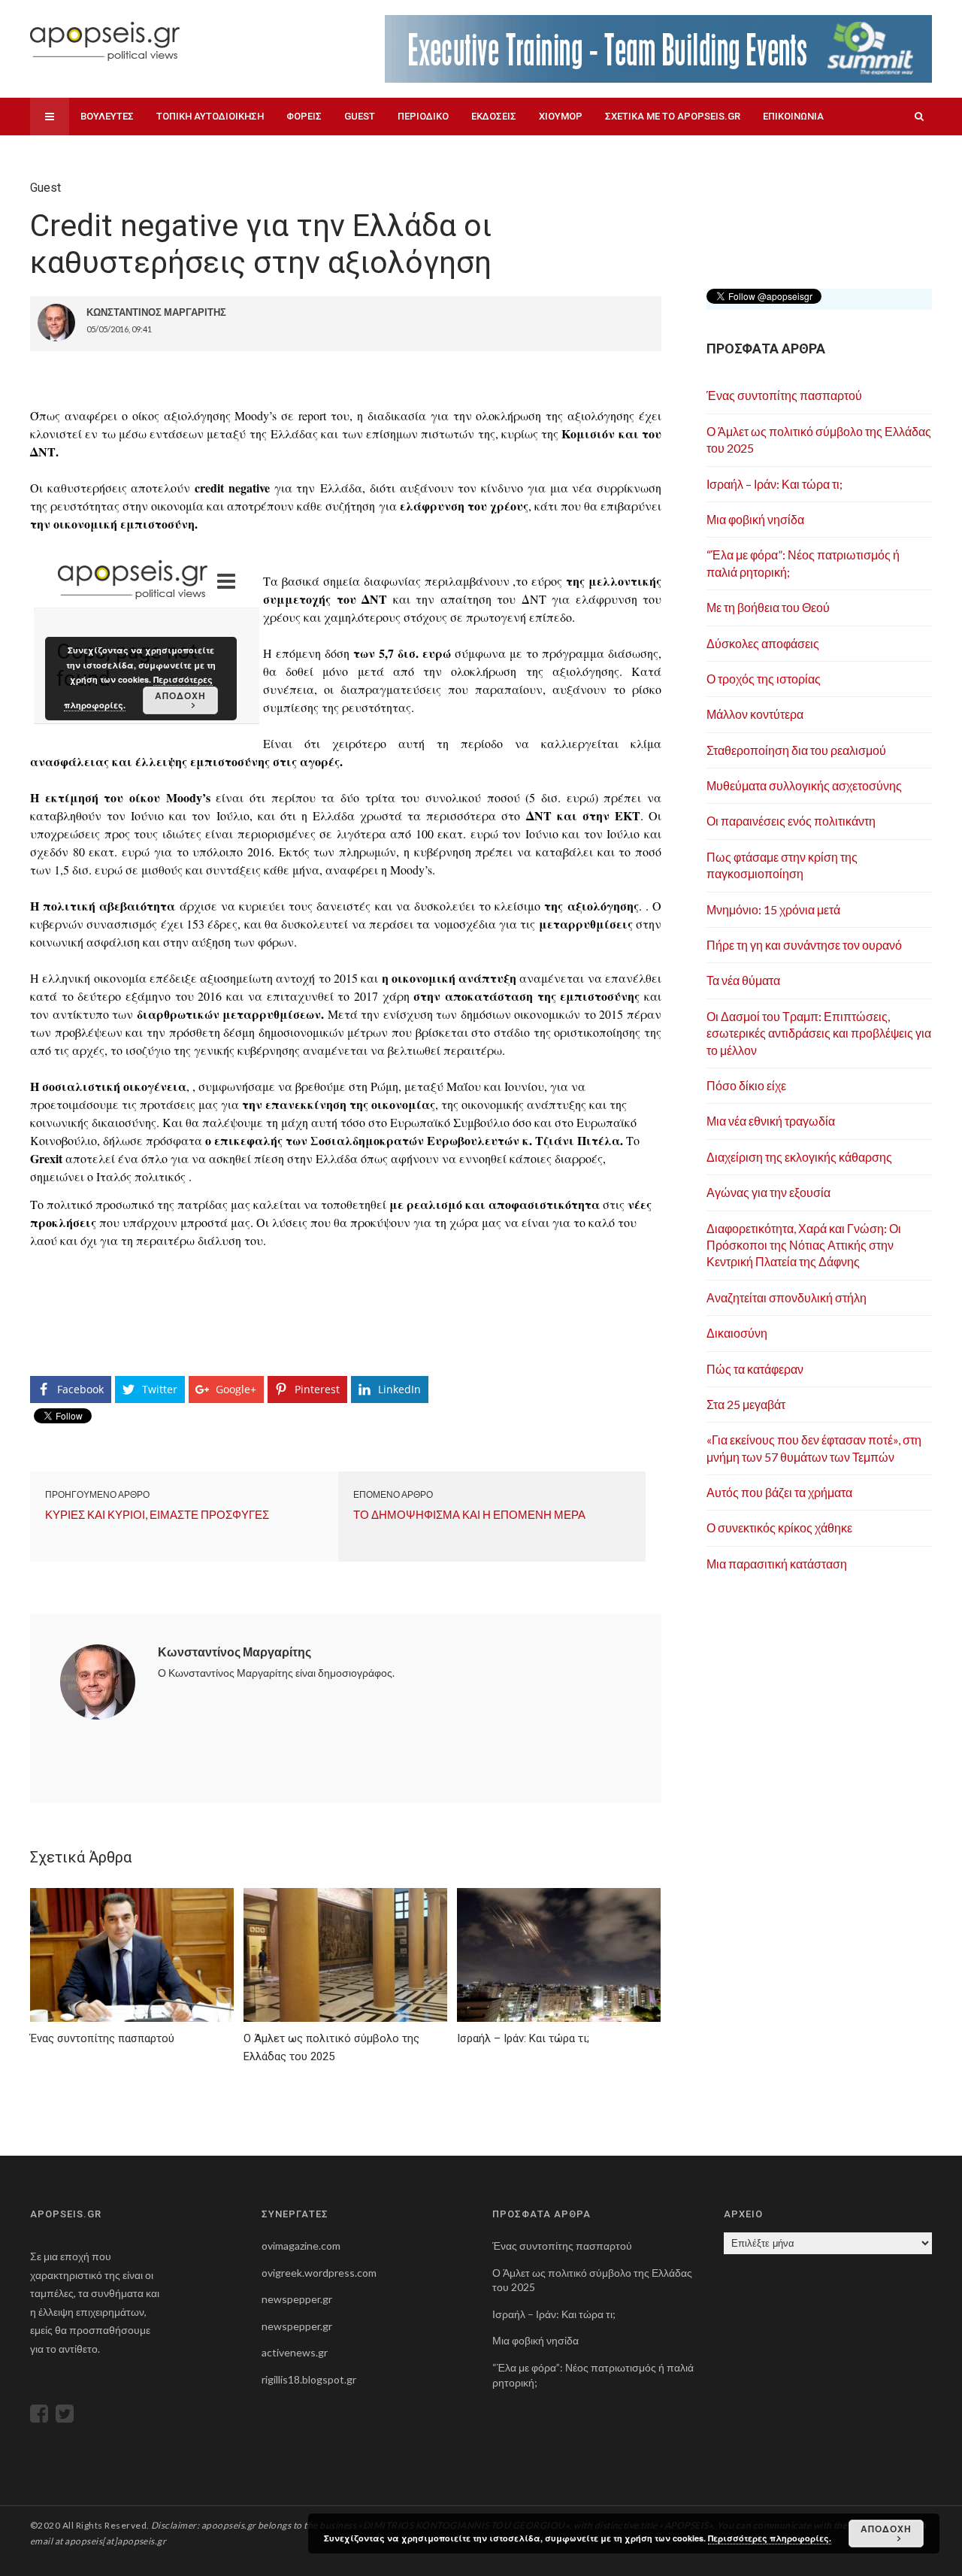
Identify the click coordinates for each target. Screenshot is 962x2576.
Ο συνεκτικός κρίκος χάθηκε (779, 1527)
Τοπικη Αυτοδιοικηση (210, 116)
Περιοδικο (423, 116)
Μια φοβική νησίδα (755, 519)
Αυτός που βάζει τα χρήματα (779, 1492)
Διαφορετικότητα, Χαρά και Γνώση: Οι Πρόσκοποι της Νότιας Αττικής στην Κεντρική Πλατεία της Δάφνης (804, 1245)
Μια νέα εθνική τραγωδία (771, 1121)
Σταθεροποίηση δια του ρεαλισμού (796, 750)
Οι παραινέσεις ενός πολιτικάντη (791, 821)
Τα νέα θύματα (743, 980)
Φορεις (304, 116)
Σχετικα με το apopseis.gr (673, 116)
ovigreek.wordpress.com (319, 2273)
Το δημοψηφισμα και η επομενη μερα (469, 1514)
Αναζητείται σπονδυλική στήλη (787, 1297)
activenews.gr (295, 2352)
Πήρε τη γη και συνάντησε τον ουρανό (804, 945)
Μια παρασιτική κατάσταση (777, 1564)
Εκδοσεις (494, 116)
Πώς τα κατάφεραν (755, 1369)
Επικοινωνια (793, 116)
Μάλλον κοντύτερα (755, 714)
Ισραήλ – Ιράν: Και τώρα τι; (774, 484)
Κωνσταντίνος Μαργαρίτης (234, 1652)
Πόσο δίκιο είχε (746, 1085)
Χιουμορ (561, 116)
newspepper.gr (297, 2299)
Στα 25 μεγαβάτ (746, 1404)
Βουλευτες (107, 116)
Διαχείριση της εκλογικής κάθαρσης (799, 1157)
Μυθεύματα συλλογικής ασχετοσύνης (804, 785)
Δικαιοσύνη (737, 1333)
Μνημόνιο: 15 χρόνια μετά (773, 909)
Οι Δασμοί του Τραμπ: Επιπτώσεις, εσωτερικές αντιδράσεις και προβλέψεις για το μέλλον (819, 1033)
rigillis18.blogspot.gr (309, 2379)
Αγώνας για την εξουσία (768, 1192)
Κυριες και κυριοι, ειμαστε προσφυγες (157, 1514)
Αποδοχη (886, 2529)
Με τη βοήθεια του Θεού (768, 607)
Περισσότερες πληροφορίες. (770, 2538)
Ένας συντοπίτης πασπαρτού (784, 395)
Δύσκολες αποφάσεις (763, 643)
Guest (360, 116)
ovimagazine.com (301, 2246)
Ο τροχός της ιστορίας (764, 679)
